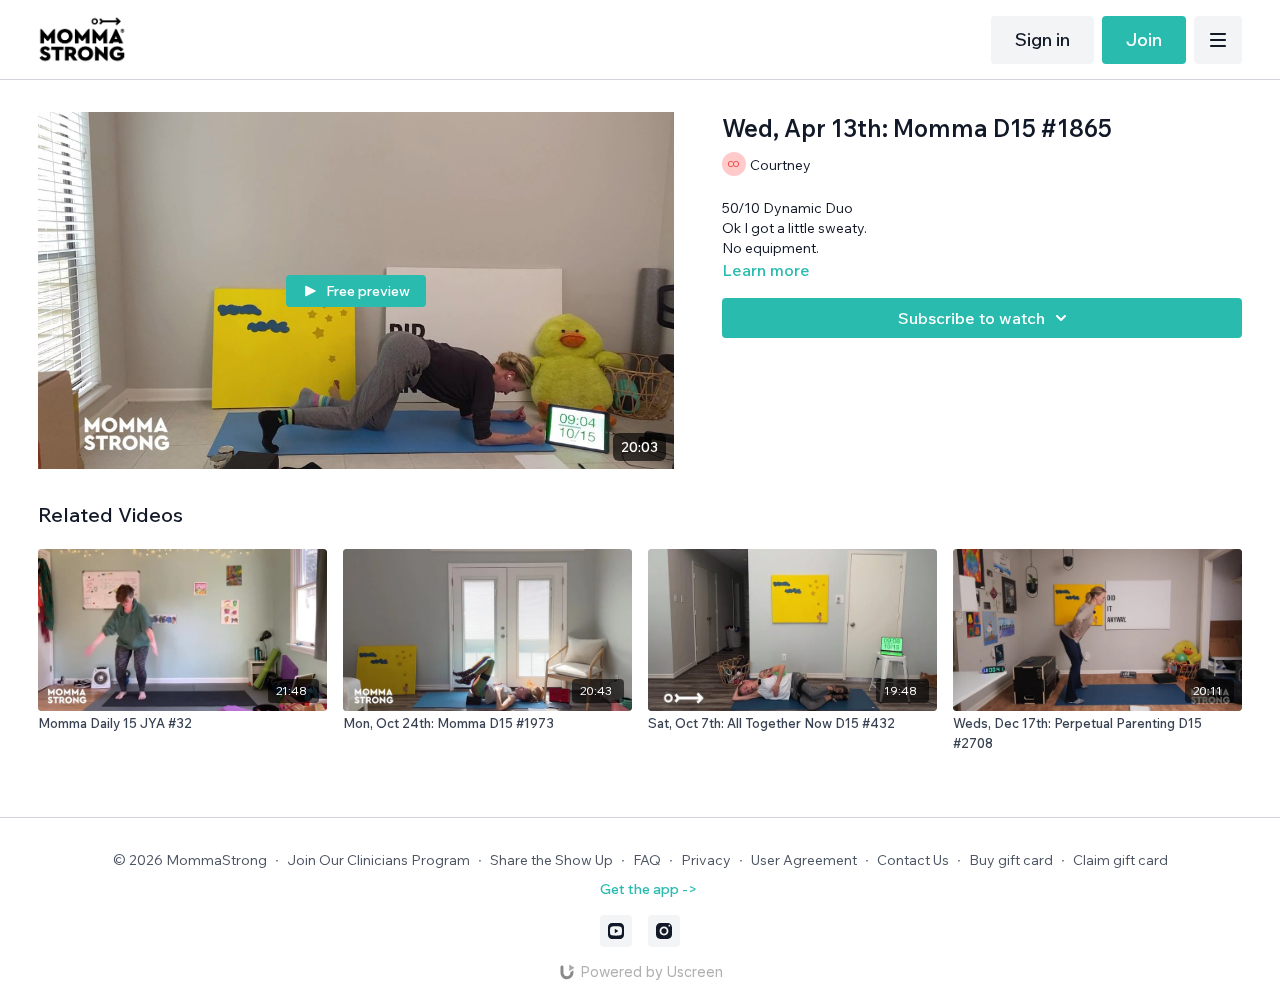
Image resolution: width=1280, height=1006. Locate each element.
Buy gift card (1011, 860)
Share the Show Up (551, 860)
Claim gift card (1120, 860)
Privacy (706, 860)
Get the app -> (648, 889)
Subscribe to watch (971, 318)
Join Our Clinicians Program (378, 860)
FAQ (647, 860)
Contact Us (913, 860)
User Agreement (804, 860)
